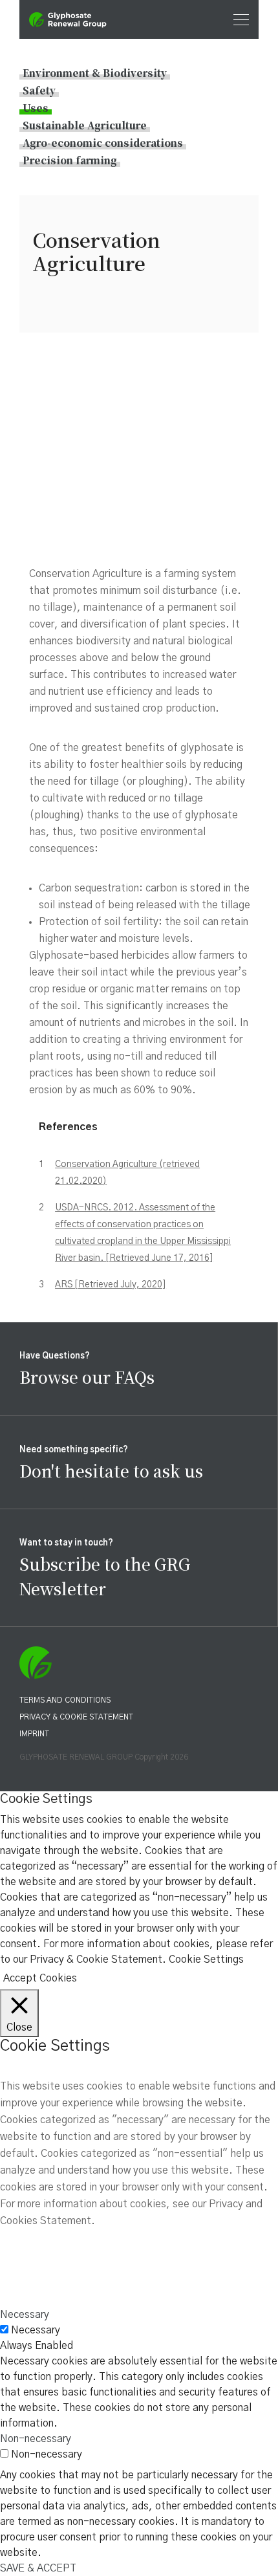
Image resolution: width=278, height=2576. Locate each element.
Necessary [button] (25, 2315)
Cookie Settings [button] (206, 1959)
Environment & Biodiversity (95, 73)
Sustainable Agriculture (85, 125)
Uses (36, 108)
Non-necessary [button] (36, 2439)
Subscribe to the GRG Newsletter (105, 1576)
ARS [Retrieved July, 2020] (111, 1285)
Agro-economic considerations (103, 143)
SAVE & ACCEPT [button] (38, 2568)
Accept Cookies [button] (40, 1978)
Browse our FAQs (87, 1377)
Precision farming (70, 160)
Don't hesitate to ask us (111, 1470)
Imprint (34, 1734)
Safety (39, 90)
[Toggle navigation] (237, 19)
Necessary (36, 2330)
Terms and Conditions (65, 1700)
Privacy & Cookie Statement (76, 1717)
